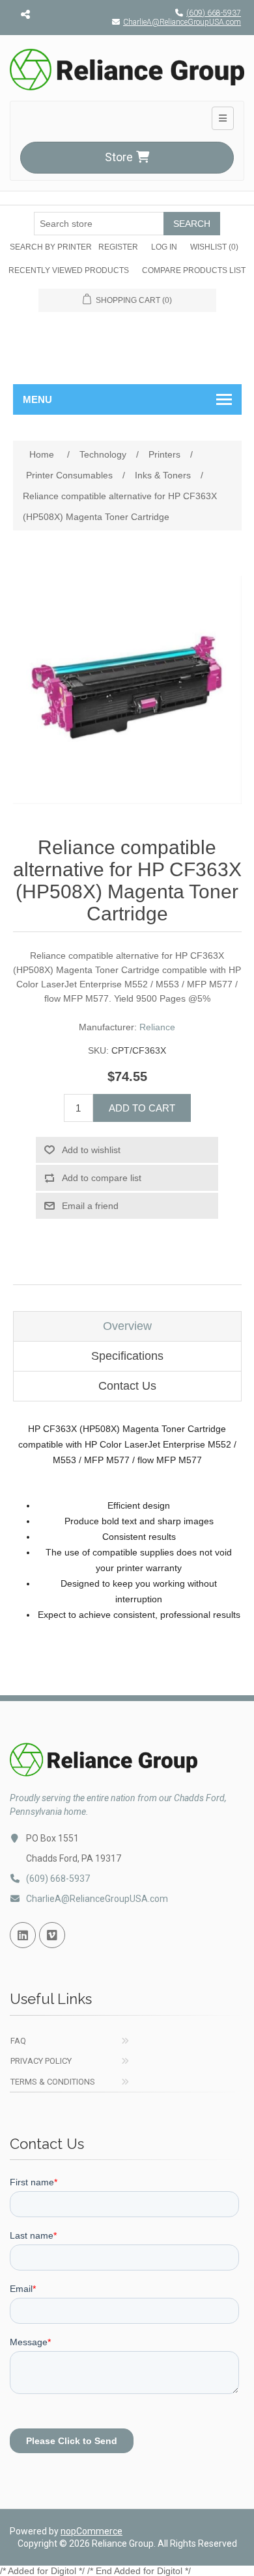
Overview (127, 1326)
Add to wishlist (91, 1150)
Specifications (127, 1356)
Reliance (157, 1027)
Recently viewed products (69, 270)
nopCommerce (92, 2531)
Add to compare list (102, 1178)
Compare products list (194, 270)
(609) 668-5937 (214, 13)
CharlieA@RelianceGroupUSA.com (182, 22)
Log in (164, 247)
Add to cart (142, 1108)
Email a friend (90, 1206)
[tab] (127, 1326)
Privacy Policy (41, 2061)
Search (192, 224)
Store (119, 157)
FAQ (18, 2041)
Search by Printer (51, 247)
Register (118, 247)
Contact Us (127, 1386)
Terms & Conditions (53, 2082)
